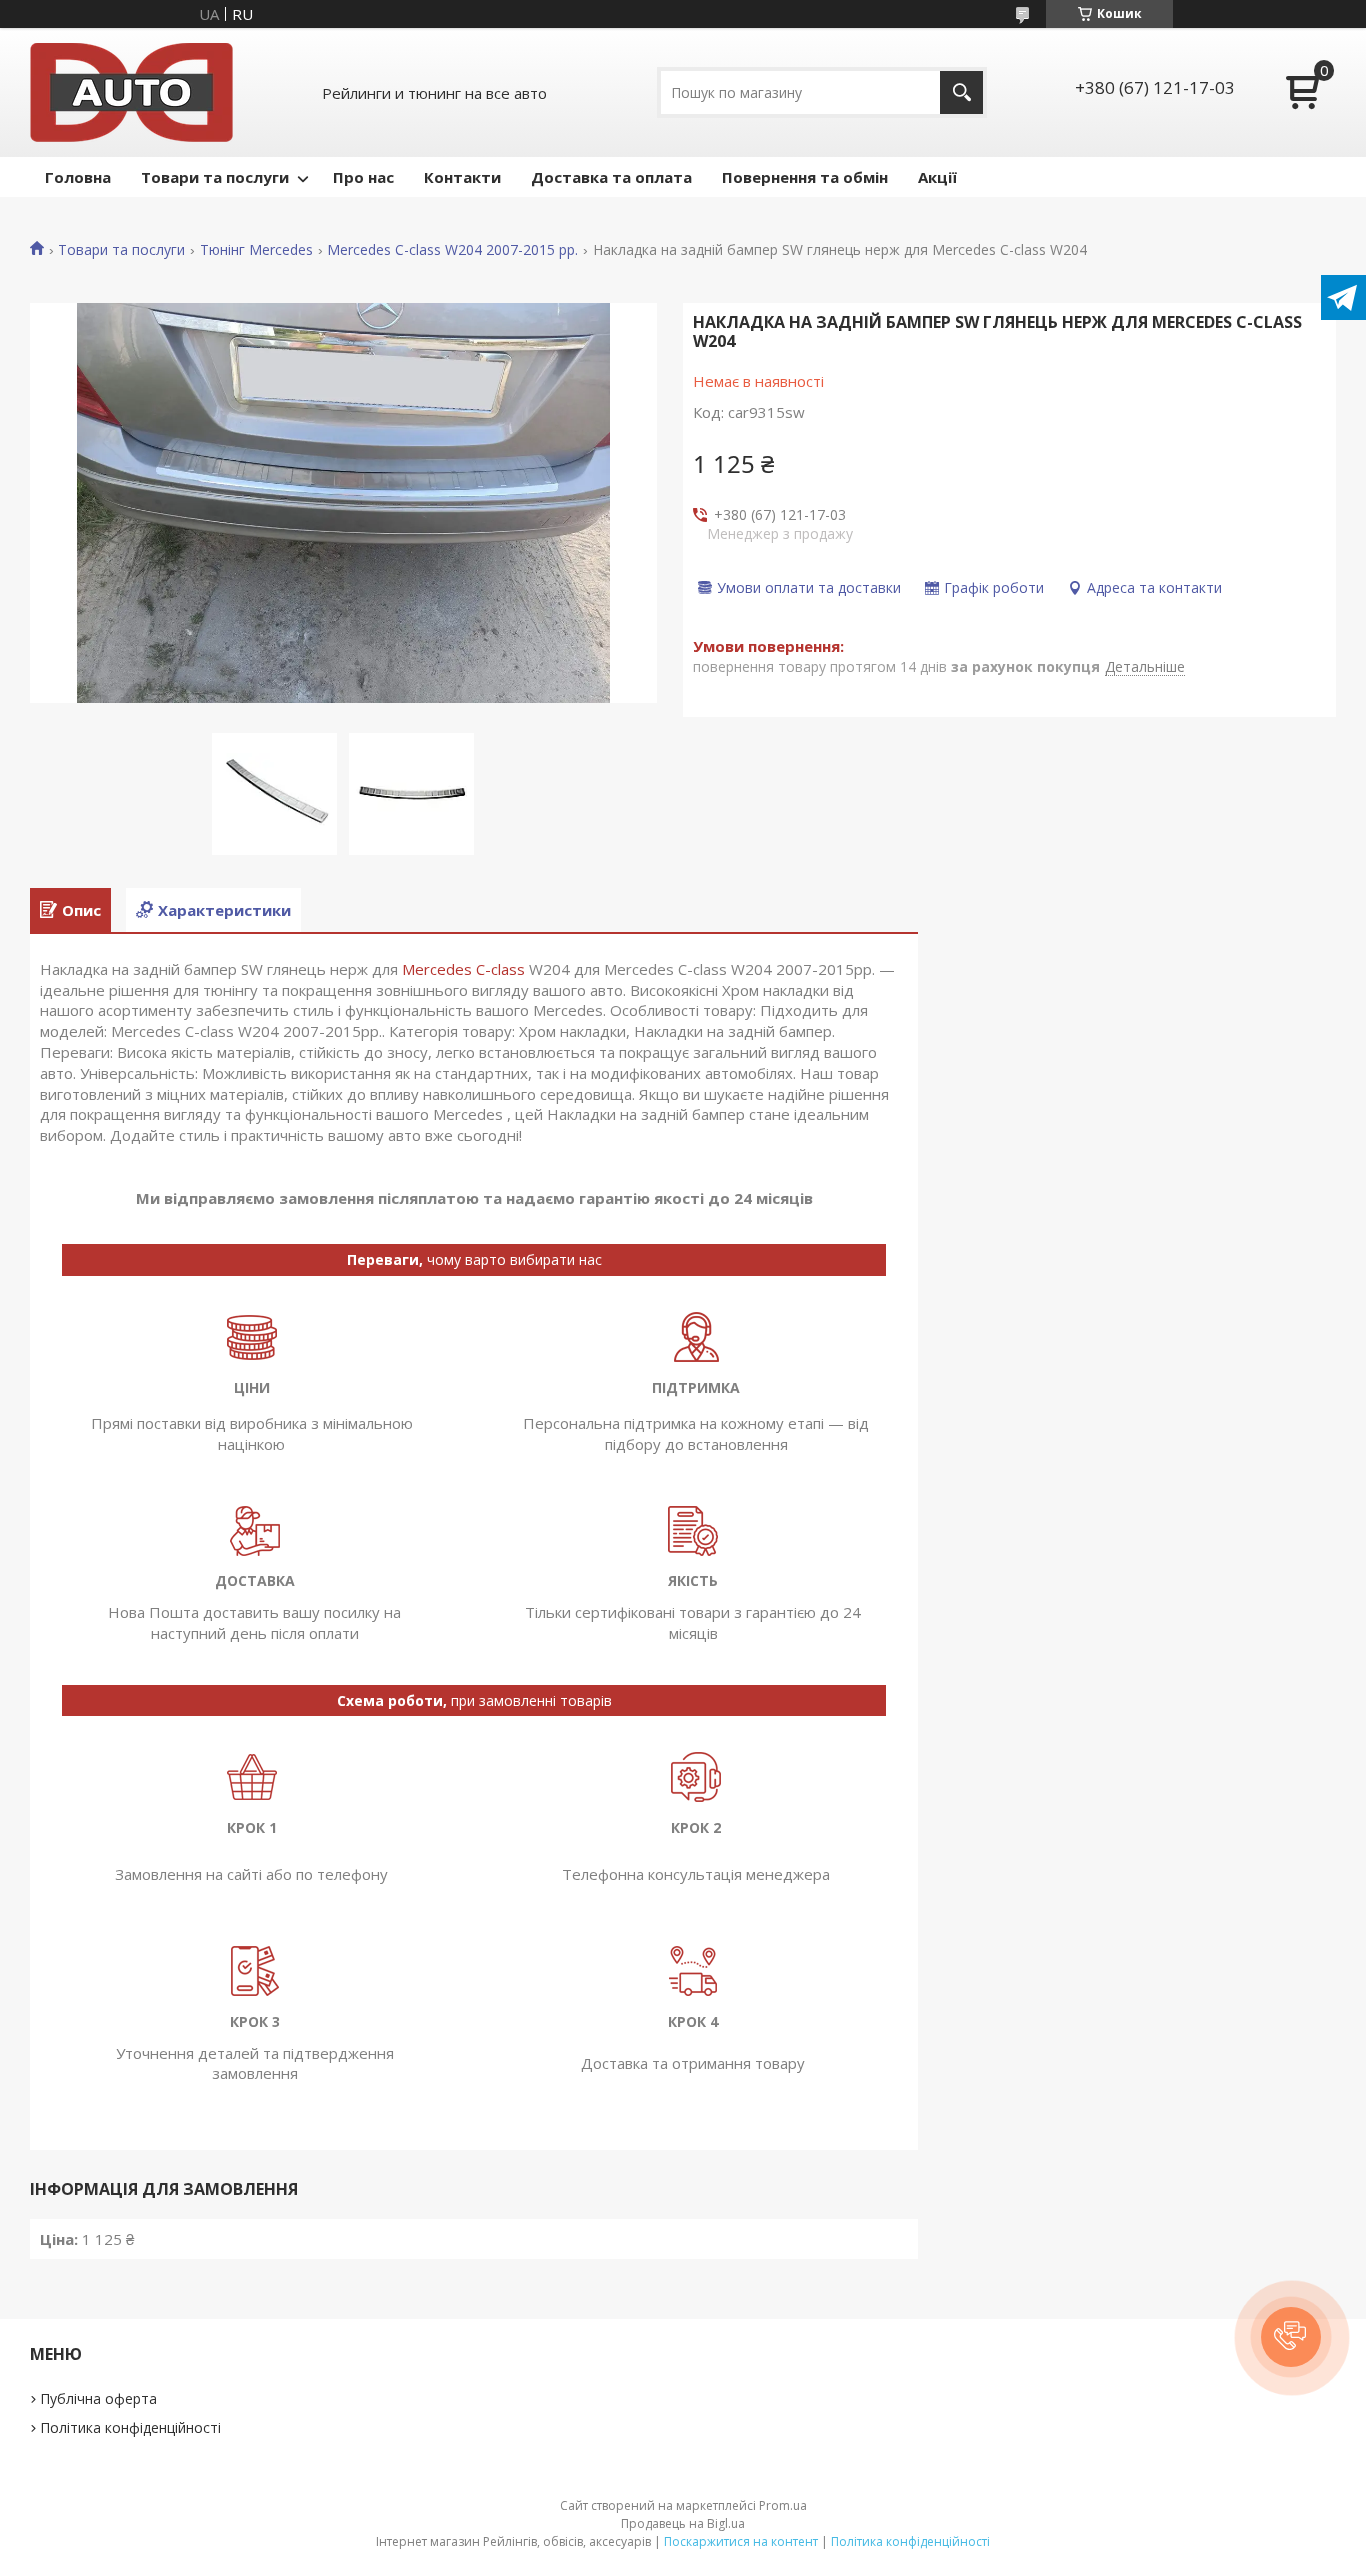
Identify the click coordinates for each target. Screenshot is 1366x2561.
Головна (78, 177)
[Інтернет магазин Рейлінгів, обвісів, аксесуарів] (131, 92)
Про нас (363, 177)
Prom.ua (783, 2505)
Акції (937, 177)
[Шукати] (961, 92)
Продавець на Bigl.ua (683, 2523)
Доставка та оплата (611, 177)
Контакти (462, 177)
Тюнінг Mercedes (256, 250)
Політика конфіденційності (130, 2427)
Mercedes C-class (463, 969)
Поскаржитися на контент (741, 2541)
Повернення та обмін (805, 177)
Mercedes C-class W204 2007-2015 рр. (452, 250)
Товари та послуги (215, 177)
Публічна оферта (98, 2398)
